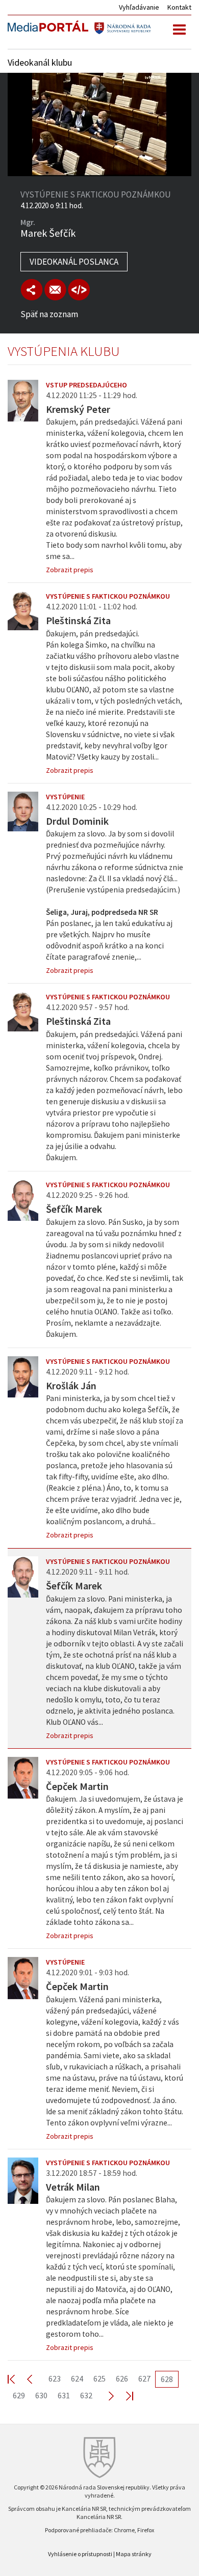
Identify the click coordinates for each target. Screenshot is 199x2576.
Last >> (123, 2396)
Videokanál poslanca (74, 262)
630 (41, 2395)
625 (99, 2378)
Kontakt (179, 7)
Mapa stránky (134, 2554)
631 (64, 2395)
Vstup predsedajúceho (86, 385)
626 (122, 2378)
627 (144, 2378)
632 (86, 2395)
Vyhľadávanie (139, 7)
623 (55, 2378)
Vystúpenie (65, 797)
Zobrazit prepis (70, 570)
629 (19, 2395)
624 (77, 2378)
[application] (99, 124)
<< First (17, 2379)
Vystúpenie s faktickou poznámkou (108, 596)
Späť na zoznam (49, 314)
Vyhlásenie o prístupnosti (80, 2554)
